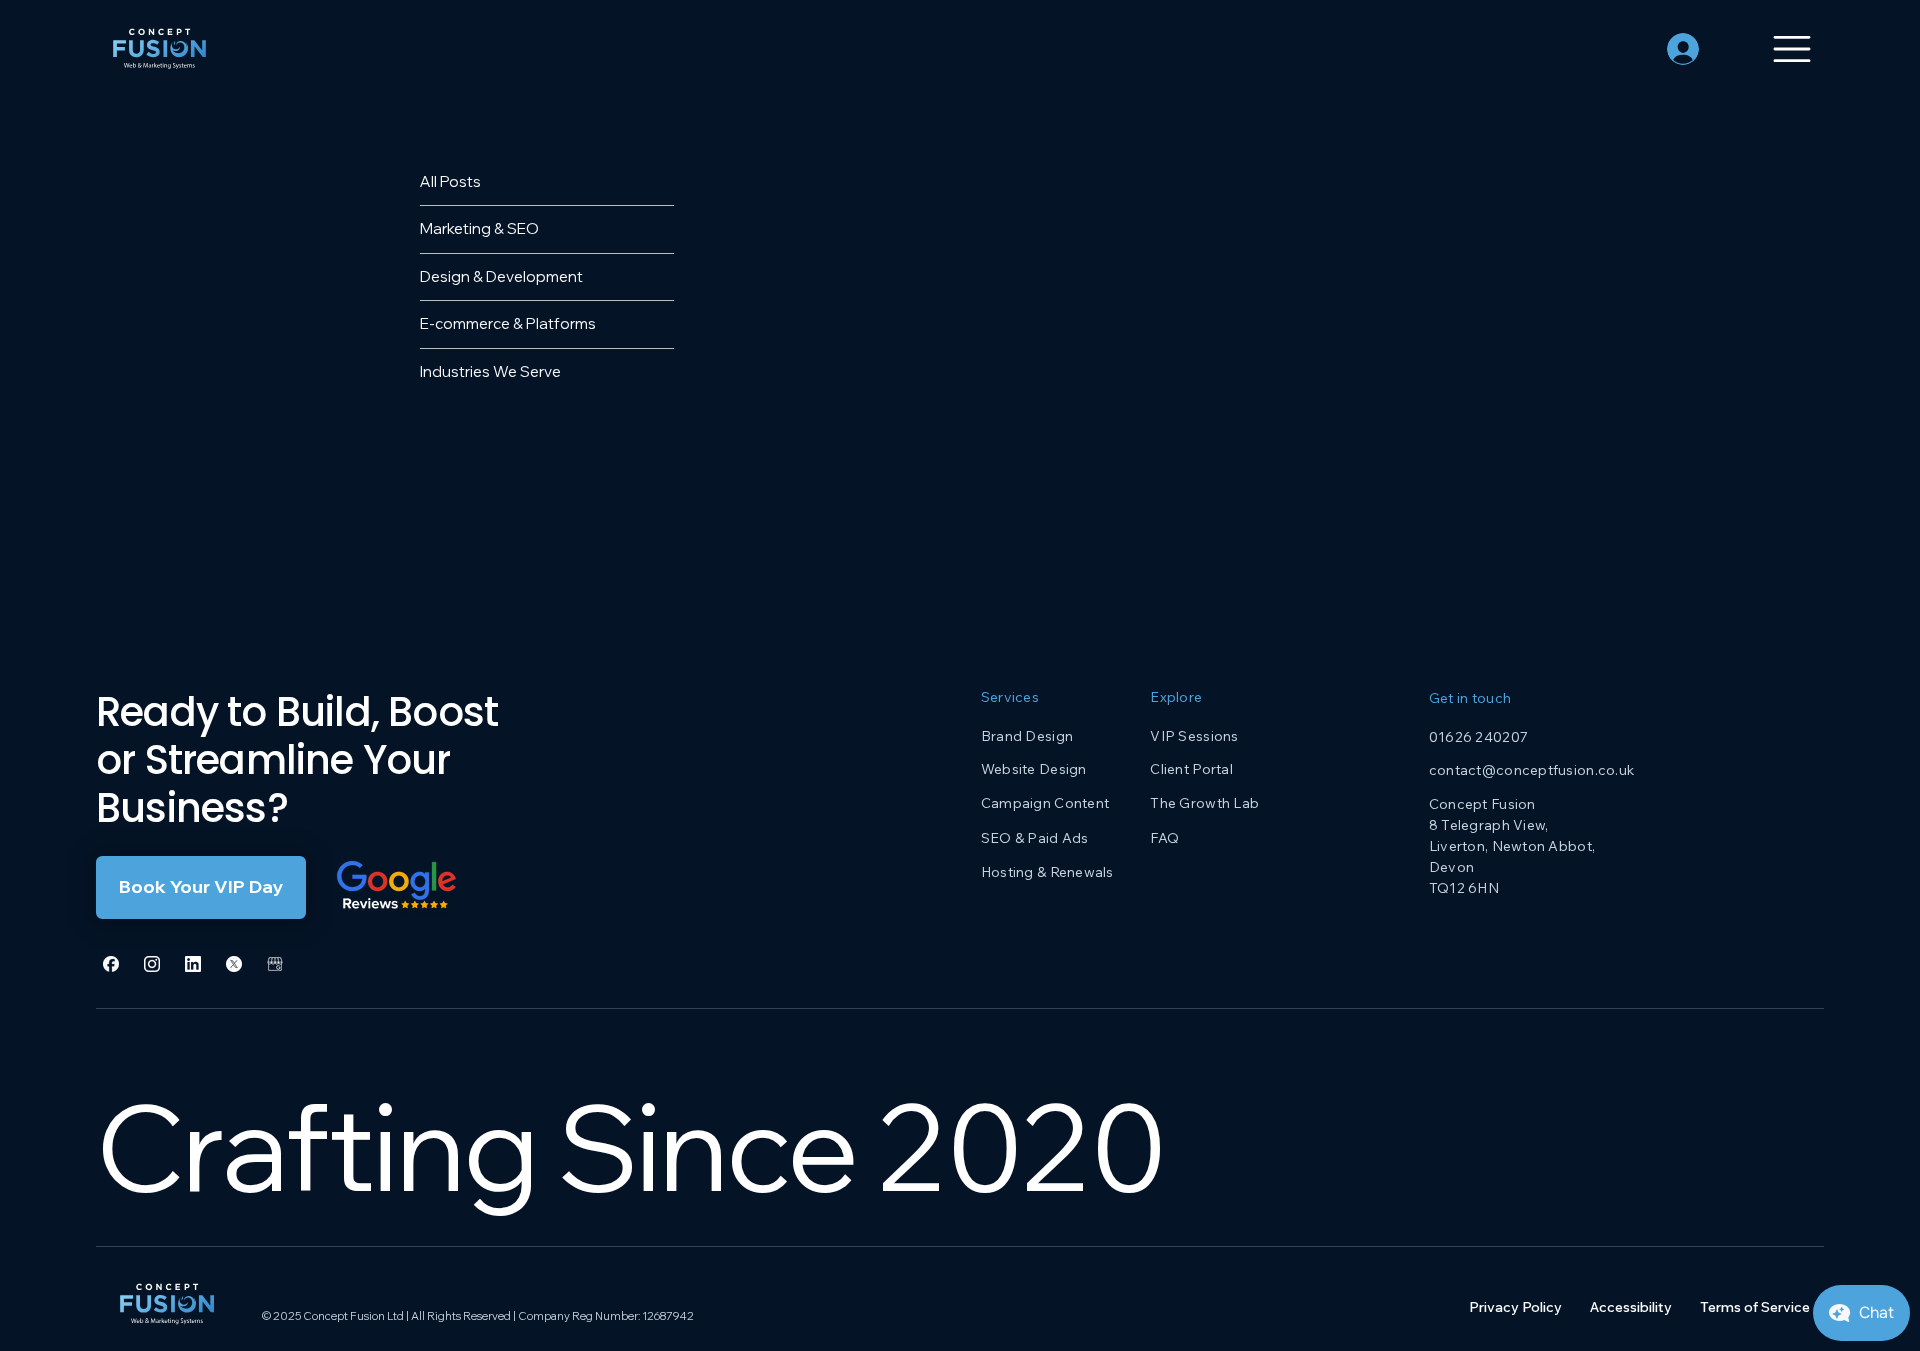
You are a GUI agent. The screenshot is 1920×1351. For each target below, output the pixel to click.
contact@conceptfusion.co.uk (1532, 770)
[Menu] (1779, 49)
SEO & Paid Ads (1035, 838)
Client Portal (1191, 769)
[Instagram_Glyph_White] (152, 964)
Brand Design (1027, 736)
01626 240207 (1478, 737)
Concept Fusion (1482, 804)
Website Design (1034, 769)
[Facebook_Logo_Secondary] (111, 964)
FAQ (1164, 838)
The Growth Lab (1204, 803)
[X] (234, 964)
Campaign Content (1045, 803)
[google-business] (275, 964)
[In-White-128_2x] (193, 964)
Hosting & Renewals (1047, 872)
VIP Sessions (1194, 736)
